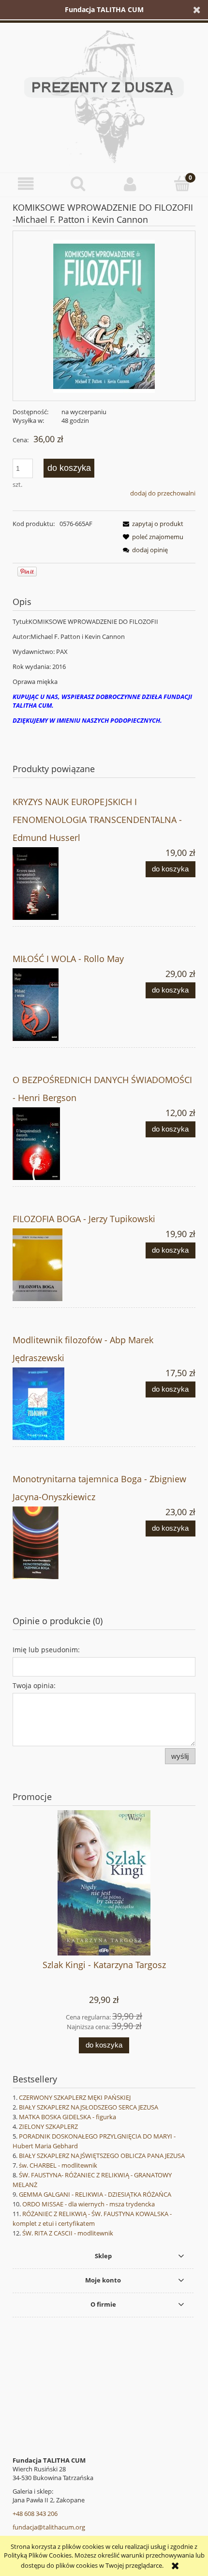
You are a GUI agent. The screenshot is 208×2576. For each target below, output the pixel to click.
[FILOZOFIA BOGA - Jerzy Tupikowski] (58, 1265)
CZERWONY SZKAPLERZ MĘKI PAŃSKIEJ (75, 2097)
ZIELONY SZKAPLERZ (48, 2126)
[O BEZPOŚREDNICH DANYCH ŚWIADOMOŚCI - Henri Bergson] (58, 1144)
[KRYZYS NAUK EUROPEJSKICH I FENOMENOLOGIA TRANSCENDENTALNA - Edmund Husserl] (58, 884)
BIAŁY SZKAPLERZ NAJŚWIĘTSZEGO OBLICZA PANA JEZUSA (102, 2156)
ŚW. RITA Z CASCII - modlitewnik (68, 2233)
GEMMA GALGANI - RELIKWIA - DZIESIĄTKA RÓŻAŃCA (95, 2194)
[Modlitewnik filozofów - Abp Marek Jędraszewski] (58, 1404)
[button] (26, 184)
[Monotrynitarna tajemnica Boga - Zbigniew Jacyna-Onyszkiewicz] (58, 1543)
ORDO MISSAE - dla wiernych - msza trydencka (89, 2204)
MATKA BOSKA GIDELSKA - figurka (67, 2117)
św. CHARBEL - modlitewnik (58, 2165)
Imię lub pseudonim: (46, 1650)
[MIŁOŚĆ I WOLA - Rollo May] (58, 1005)
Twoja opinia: (34, 1685)
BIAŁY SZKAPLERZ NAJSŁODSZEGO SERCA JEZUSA (89, 2107)
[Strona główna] (104, 95)
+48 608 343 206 (35, 2514)
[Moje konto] (130, 184)
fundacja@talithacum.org (49, 2527)
